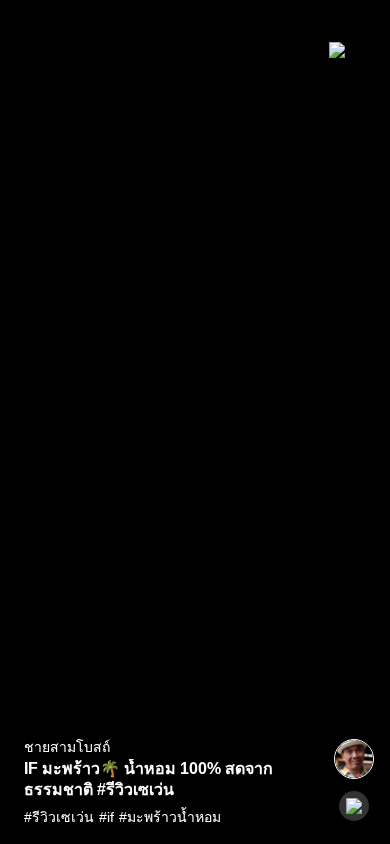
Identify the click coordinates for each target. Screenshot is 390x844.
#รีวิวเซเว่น (59, 817)
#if (106, 817)
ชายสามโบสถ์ (67, 747)
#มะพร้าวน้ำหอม (170, 817)
